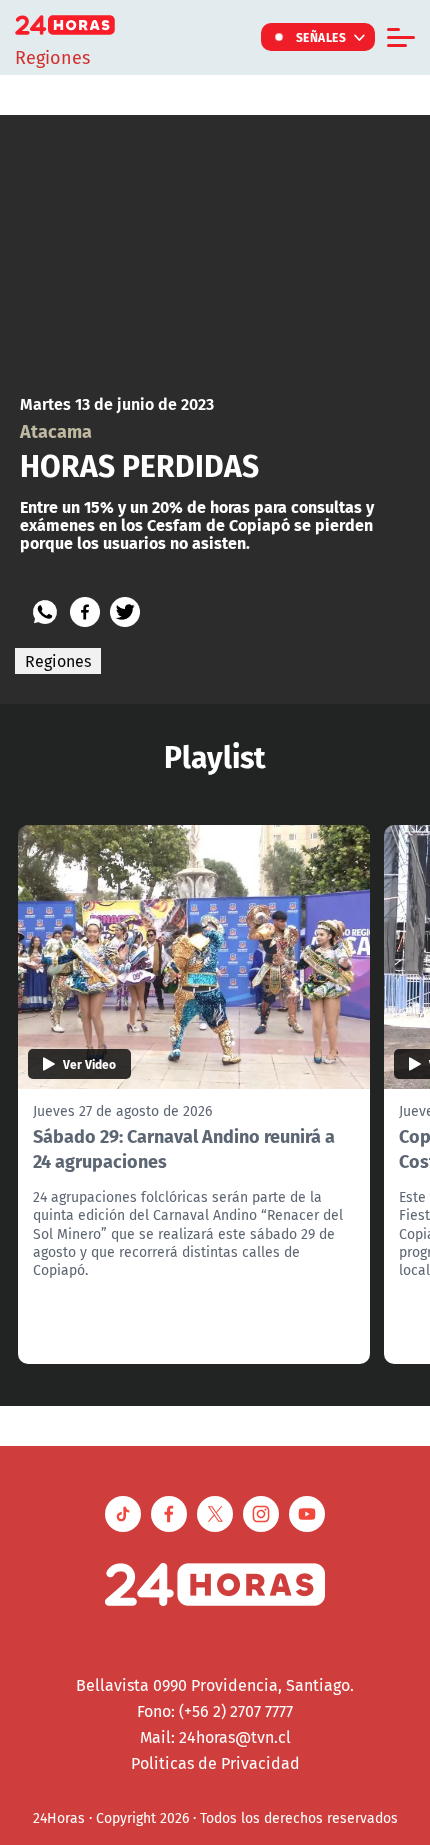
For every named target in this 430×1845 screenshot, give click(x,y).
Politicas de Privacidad (215, 1763)
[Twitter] (125, 612)
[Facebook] (85, 612)
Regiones (58, 661)
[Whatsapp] (45, 612)
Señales (321, 37)
